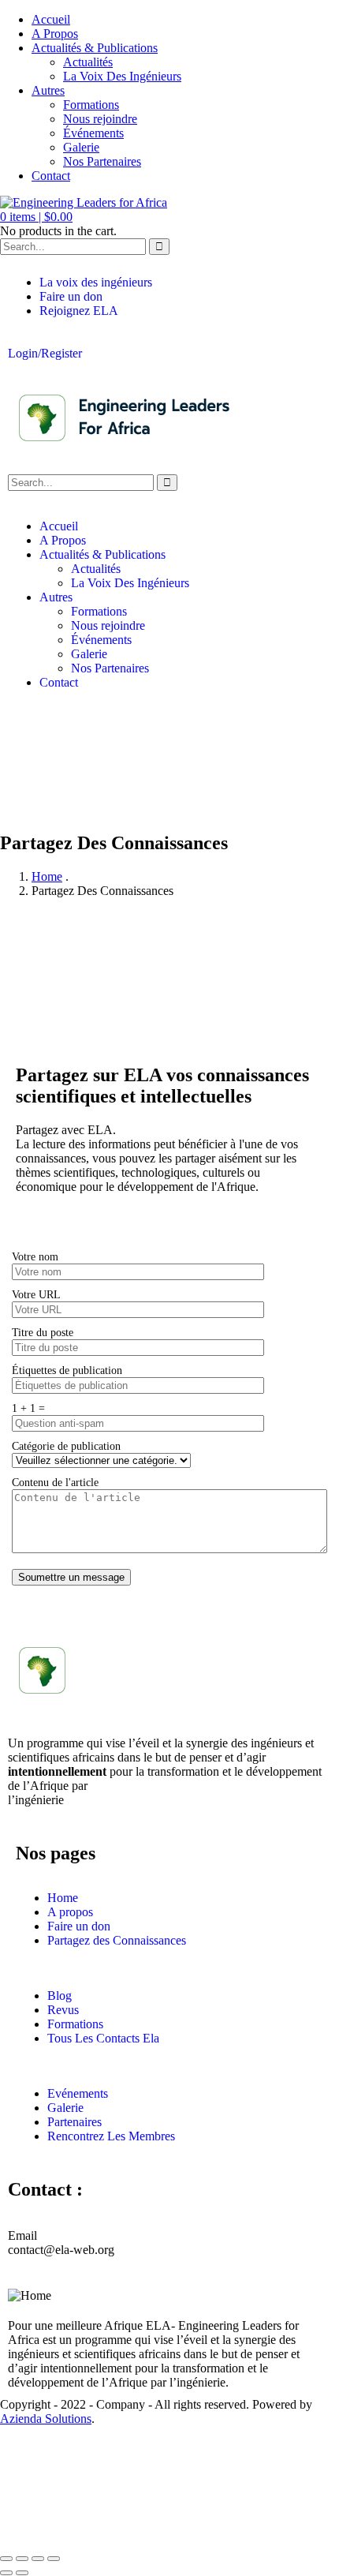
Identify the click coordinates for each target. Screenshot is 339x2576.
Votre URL (36, 1294)
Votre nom (35, 1256)
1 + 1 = (28, 1408)
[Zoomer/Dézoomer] (6, 2559)
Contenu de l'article (55, 1482)
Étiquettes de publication (67, 1370)
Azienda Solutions (46, 2419)
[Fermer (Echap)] (54, 2559)
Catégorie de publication (66, 1446)
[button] (36, 217)
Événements (93, 133)
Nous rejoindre (100, 119)
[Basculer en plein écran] (22, 2559)
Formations (91, 105)
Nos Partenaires (102, 161)
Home (47, 876)
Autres (48, 90)
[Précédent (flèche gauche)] (6, 2573)
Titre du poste (43, 1332)
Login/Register (45, 353)
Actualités (88, 62)
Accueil (51, 19)
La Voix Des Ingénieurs (122, 76)
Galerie (81, 147)
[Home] (126, 451)
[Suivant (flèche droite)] (22, 2573)
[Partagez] (38, 2559)
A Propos (55, 34)
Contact (51, 176)
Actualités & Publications (95, 48)
